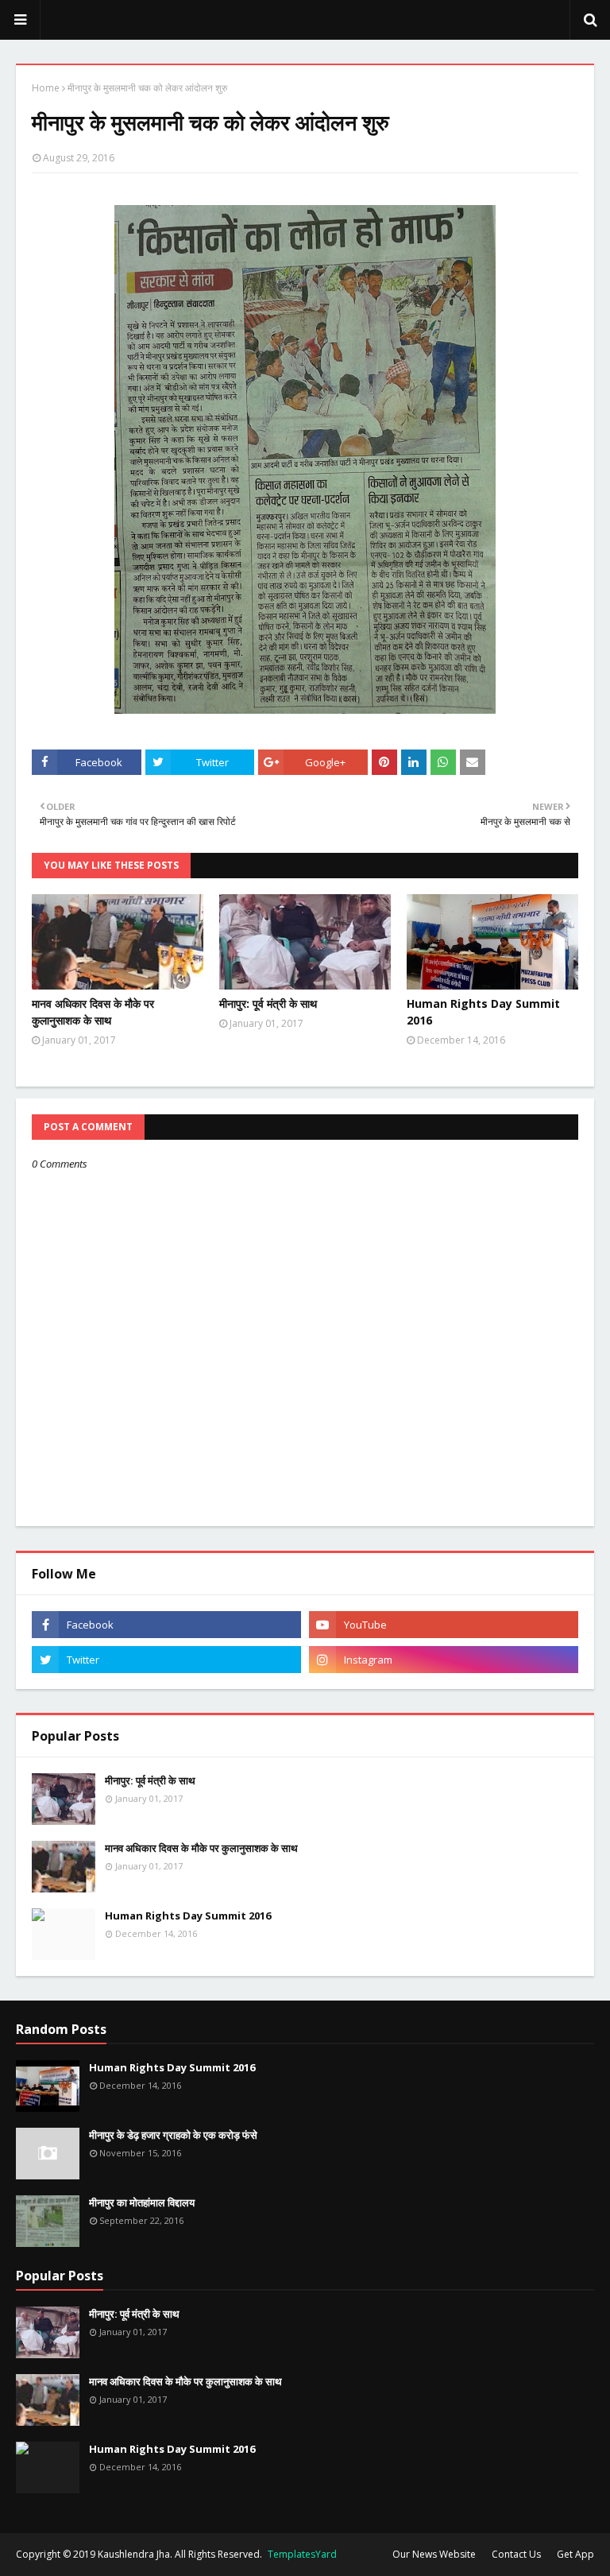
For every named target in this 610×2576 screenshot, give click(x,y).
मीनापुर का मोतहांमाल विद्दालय (142, 2202)
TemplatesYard (302, 2554)
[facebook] (166, 1625)
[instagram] (444, 1660)
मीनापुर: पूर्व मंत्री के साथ (268, 1003)
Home (46, 88)
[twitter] (166, 1660)
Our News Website (434, 2554)
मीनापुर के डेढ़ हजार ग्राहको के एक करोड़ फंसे (173, 2135)
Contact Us (516, 2554)
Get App (575, 2554)
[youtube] (444, 1625)
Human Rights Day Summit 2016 (483, 1012)
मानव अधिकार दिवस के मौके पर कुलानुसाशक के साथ (93, 1012)
